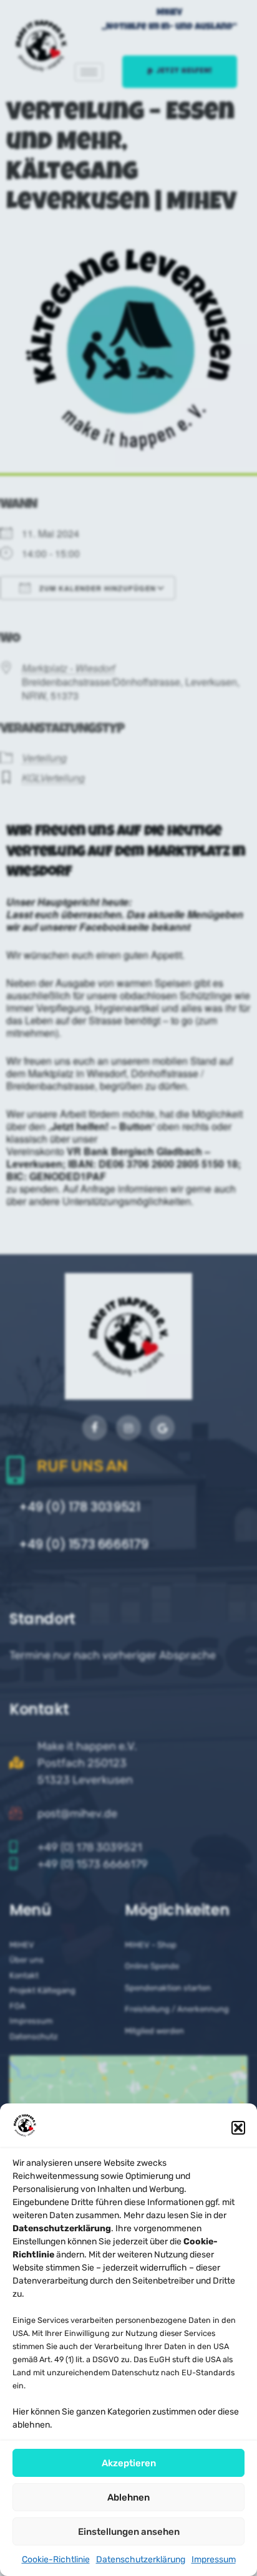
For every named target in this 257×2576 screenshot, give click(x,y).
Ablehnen (128, 2497)
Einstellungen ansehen (129, 2532)
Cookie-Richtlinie (56, 2559)
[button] (238, 2128)
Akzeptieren (129, 2463)
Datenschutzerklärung (141, 2559)
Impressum (214, 2559)
